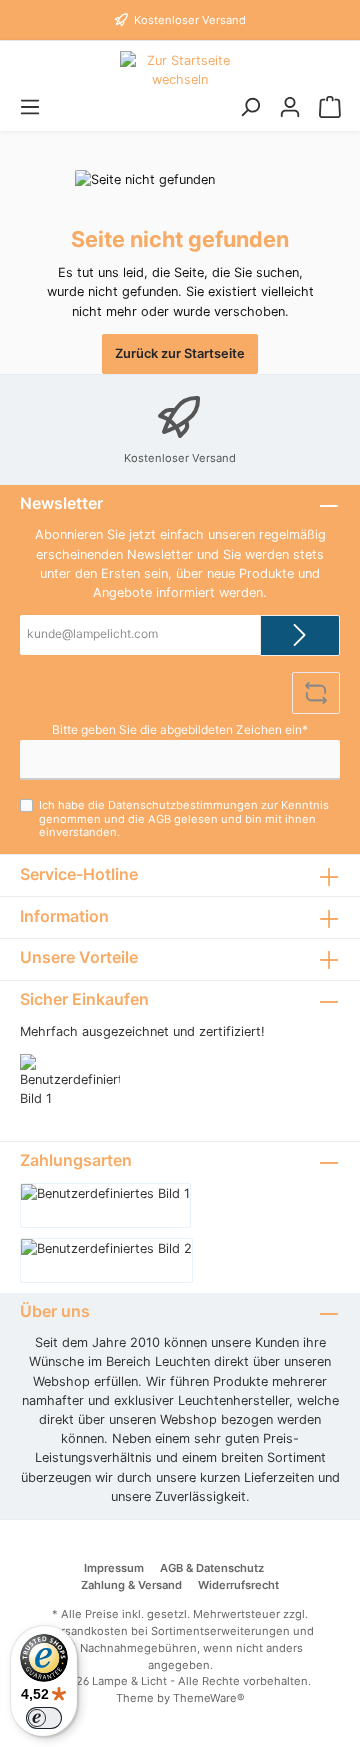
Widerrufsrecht (238, 1585)
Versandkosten (87, 1631)
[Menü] (30, 107)
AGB (159, 819)
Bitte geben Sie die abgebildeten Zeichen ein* (180, 729)
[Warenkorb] (330, 107)
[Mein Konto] (290, 107)
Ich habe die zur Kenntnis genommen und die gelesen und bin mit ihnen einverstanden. (184, 818)
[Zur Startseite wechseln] (180, 70)
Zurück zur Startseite (180, 353)
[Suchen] (250, 107)
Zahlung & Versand (131, 1585)
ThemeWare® (209, 1698)
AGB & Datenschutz (212, 1568)
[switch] (44, 1718)
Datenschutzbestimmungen (183, 805)
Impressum (114, 1568)
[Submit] (300, 635)
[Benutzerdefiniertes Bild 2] (106, 1260)
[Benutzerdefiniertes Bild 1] (80, 1091)
